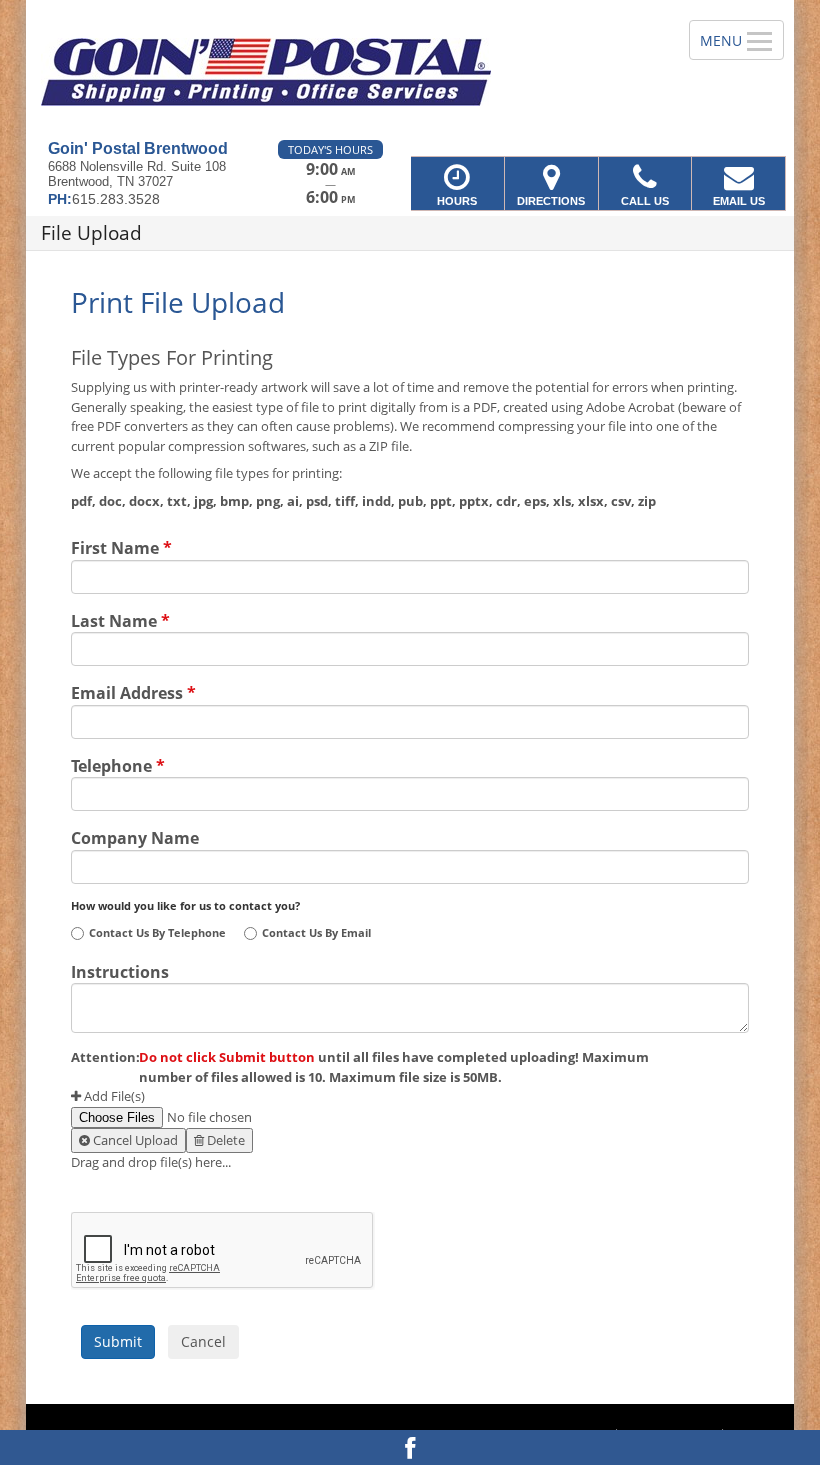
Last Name (120, 619)
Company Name (135, 836)
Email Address (133, 691)
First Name (121, 546)
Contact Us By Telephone (157, 933)
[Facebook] (410, 1447)
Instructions (120, 970)
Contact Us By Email (316, 933)
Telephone (118, 764)
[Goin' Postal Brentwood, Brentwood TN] (410, 70)
